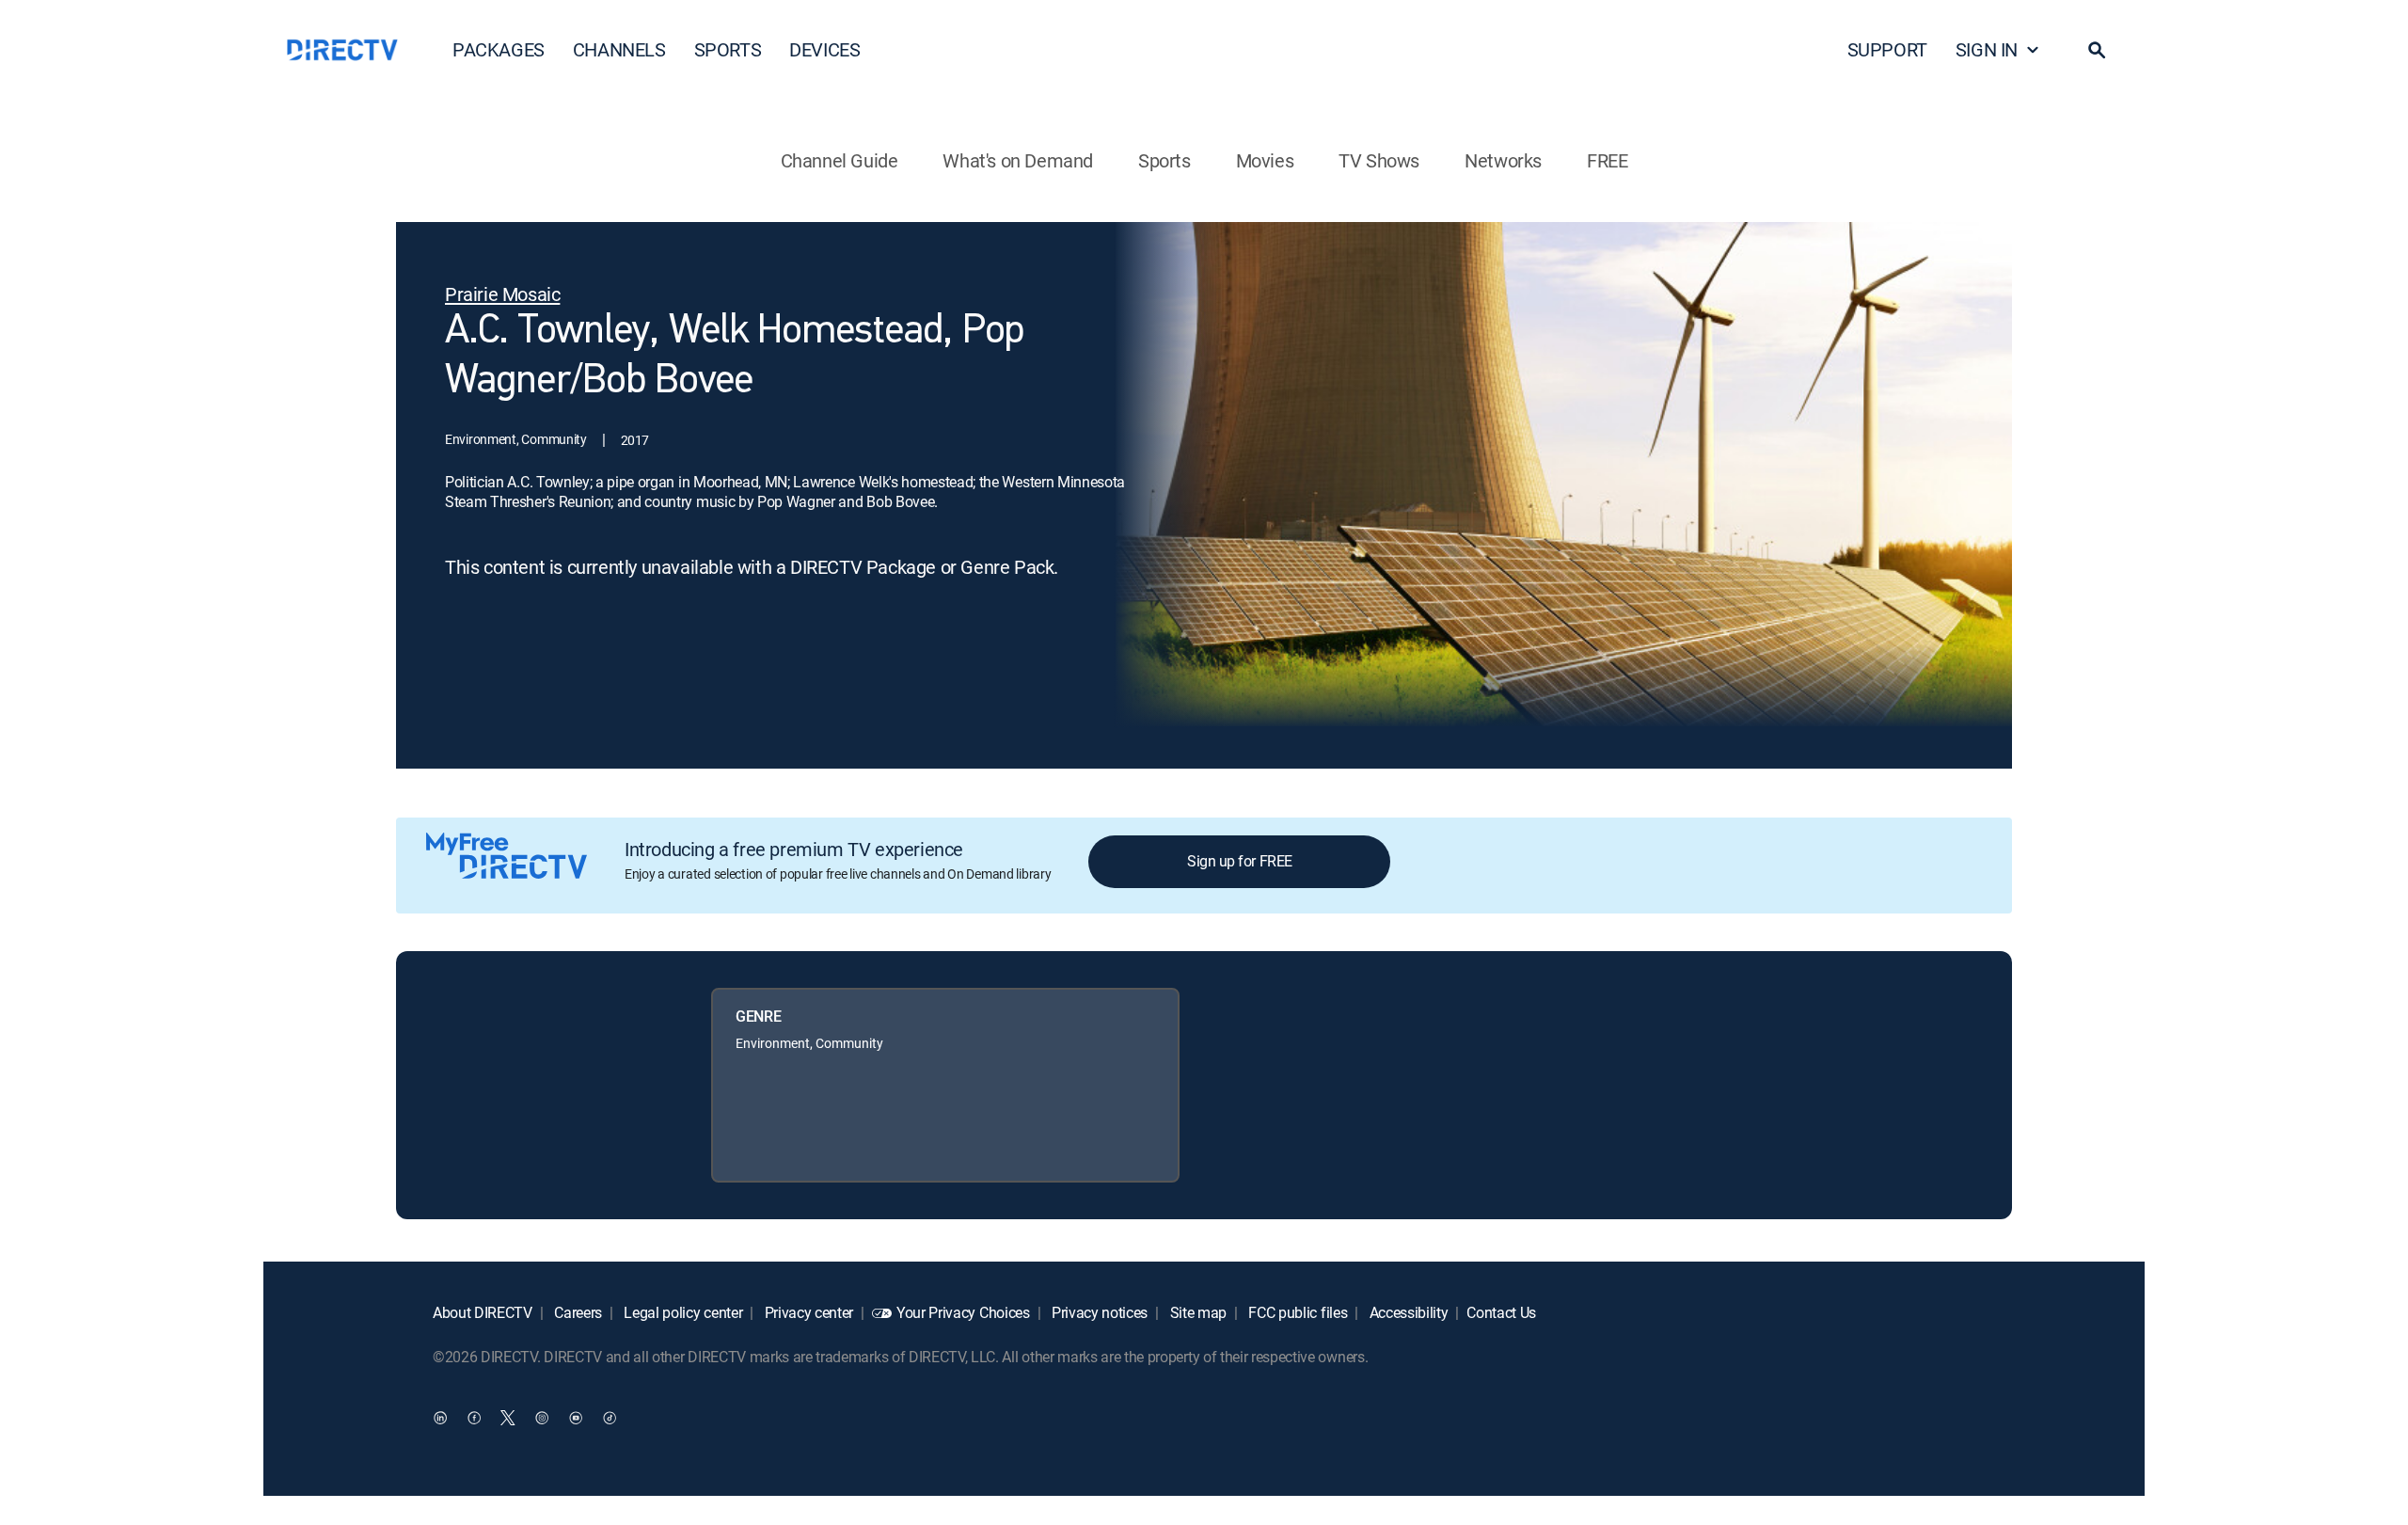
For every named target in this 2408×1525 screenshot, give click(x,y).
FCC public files (1297, 1312)
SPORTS (728, 49)
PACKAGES (499, 49)
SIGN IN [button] (1987, 49)
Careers (577, 1312)
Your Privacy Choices (963, 1312)
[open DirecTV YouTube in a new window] (576, 1417)
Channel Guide (840, 160)
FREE (1607, 160)
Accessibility (1407, 1312)
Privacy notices (1098, 1312)
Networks (1503, 160)
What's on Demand (1018, 160)
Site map (1196, 1312)
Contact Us (1501, 1312)
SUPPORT (1887, 49)
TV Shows (1379, 160)
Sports (1164, 160)
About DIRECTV (483, 1312)
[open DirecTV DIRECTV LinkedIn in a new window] (440, 1417)
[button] (2097, 50)
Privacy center (807, 1312)
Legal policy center (682, 1312)
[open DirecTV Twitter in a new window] (508, 1417)
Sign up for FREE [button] (1239, 861)
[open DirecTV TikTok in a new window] (610, 1417)
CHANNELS (619, 49)
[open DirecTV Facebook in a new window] (474, 1417)
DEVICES (824, 49)
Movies (1265, 160)
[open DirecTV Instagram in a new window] (542, 1417)
